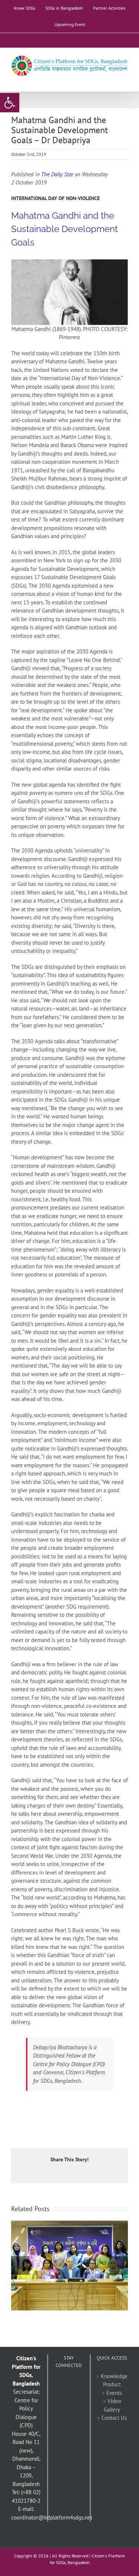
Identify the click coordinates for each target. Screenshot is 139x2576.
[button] (10, 103)
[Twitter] (69, 2383)
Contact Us (114, 2418)
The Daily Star (57, 174)
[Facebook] (59, 2383)
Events (114, 2393)
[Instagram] (74, 2396)
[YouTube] (79, 2383)
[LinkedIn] (64, 2396)
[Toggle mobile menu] (125, 80)
